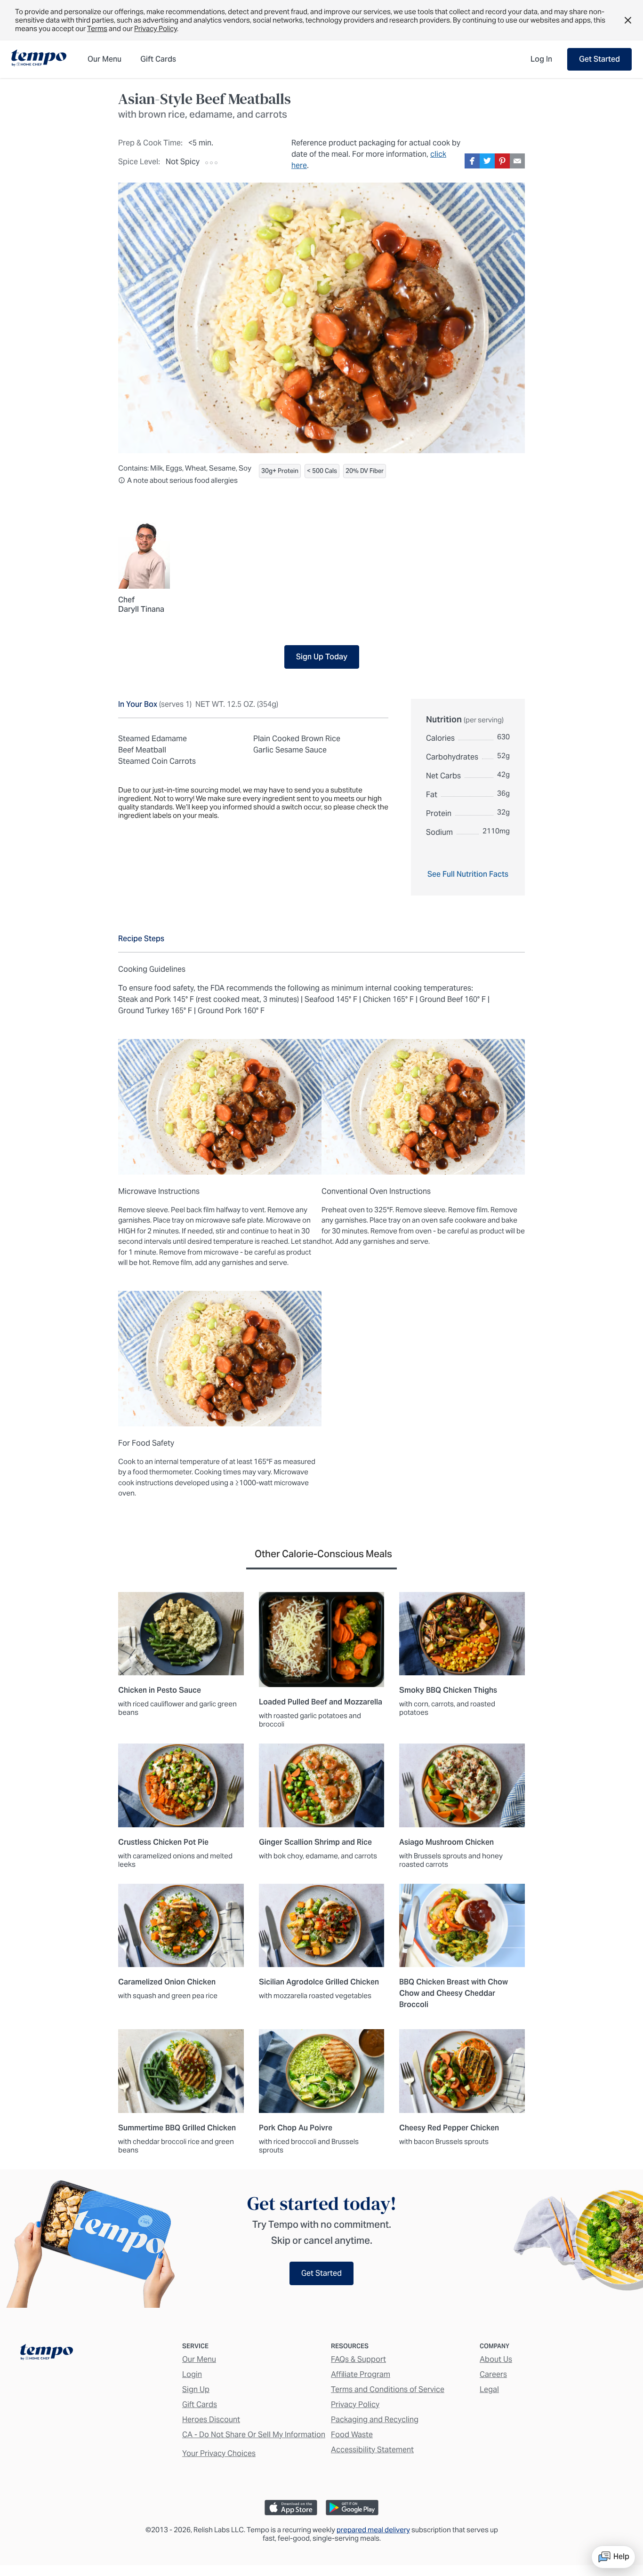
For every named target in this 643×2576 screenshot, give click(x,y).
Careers (493, 2374)
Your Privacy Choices (219, 2453)
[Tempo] (39, 59)
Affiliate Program (361, 2374)
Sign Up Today (322, 657)
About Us (496, 2359)
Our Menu (199, 2359)
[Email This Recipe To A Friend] (517, 161)
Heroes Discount (211, 2420)
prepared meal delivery (373, 2530)
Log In (541, 59)
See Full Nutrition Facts (468, 874)
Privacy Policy (156, 28)
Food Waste (352, 2435)
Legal (489, 2389)
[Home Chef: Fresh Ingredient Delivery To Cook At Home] (47, 2354)
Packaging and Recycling (375, 2420)
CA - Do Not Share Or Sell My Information (254, 2435)
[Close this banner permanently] (628, 20)
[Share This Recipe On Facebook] (472, 161)
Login (192, 2374)
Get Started (599, 59)
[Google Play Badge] (352, 2508)
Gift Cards (200, 2404)
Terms (97, 28)
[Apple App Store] (291, 2508)
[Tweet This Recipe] (487, 161)
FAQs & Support (358, 2359)
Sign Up (196, 2389)
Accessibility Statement (372, 2450)
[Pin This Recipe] (502, 161)
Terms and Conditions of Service (388, 2389)
